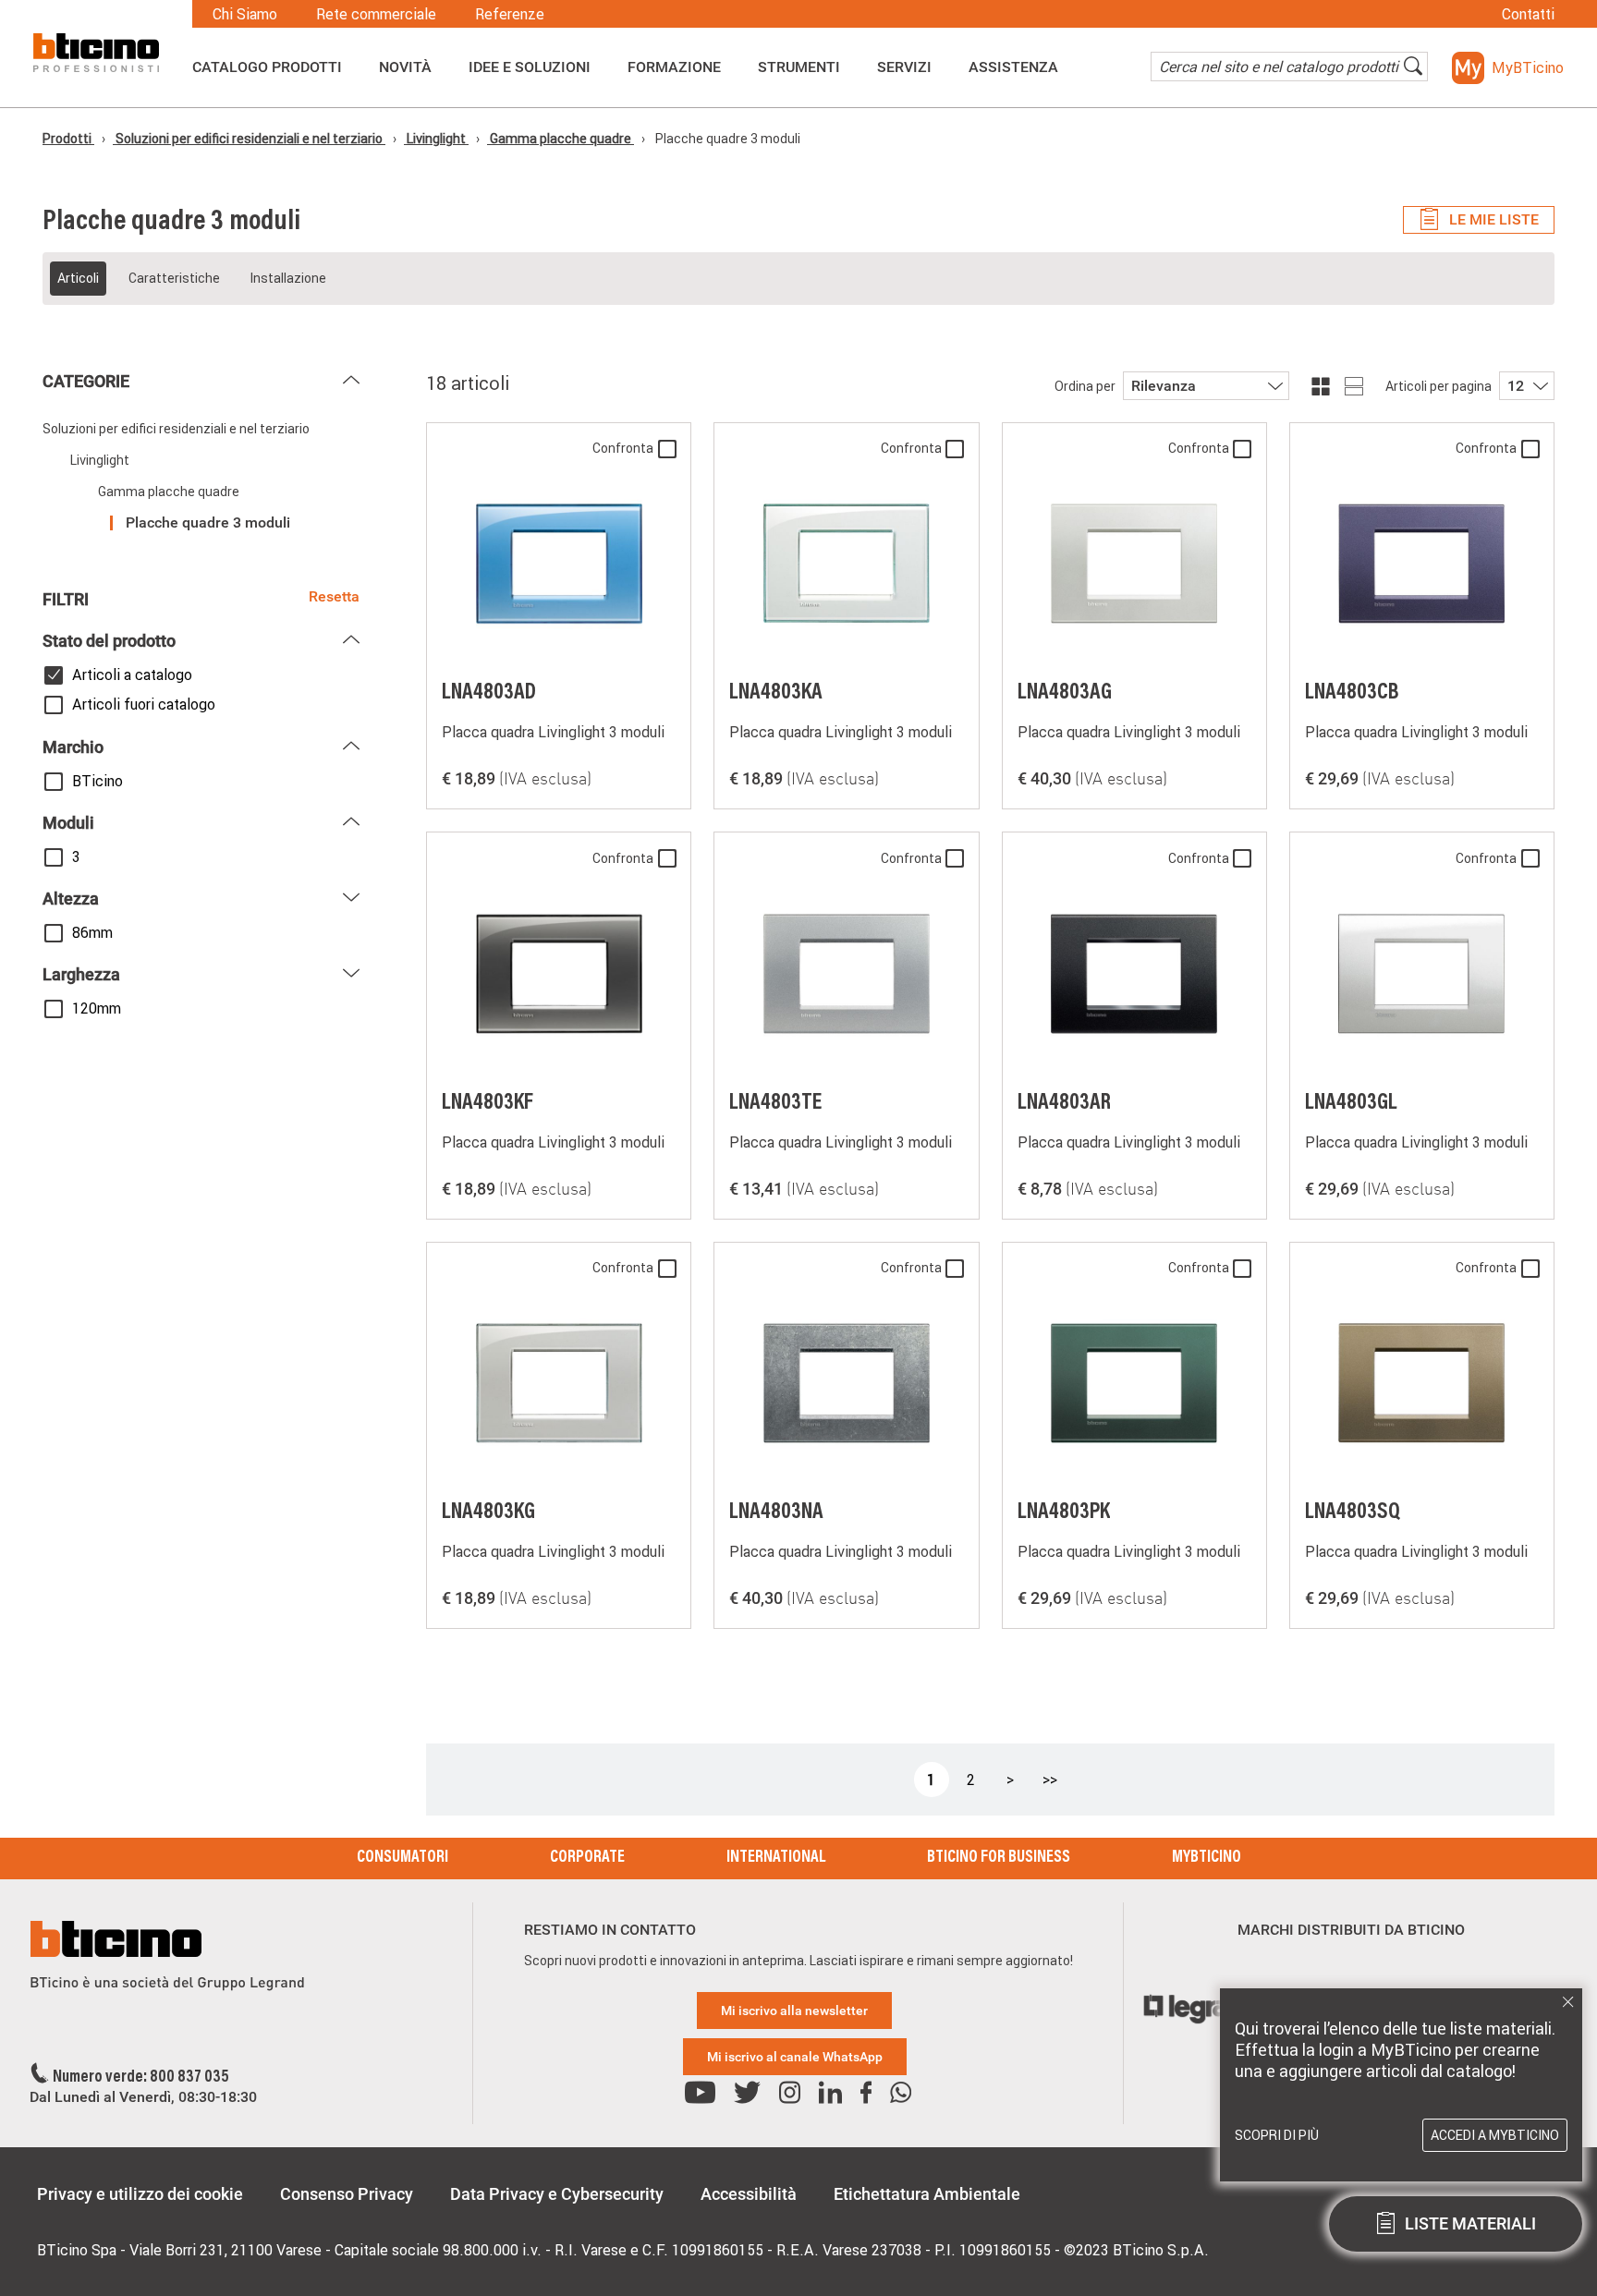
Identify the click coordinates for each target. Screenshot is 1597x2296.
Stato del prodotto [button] (109, 641)
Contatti (1528, 14)
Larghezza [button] (81, 974)
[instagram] (790, 2093)
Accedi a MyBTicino (1495, 2135)
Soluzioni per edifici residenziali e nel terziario (249, 139)
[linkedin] (830, 2093)
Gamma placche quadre (561, 139)
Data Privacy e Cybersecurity (557, 2194)
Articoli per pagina (1439, 386)
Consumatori (402, 1858)
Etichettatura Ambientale (927, 2194)
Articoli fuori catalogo (144, 704)
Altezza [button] (71, 899)
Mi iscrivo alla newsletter (794, 2011)
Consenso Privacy (347, 2194)
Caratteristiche (174, 278)
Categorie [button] (86, 381)
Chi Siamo (245, 14)
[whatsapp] (901, 2093)
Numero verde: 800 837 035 (141, 2078)
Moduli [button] (68, 823)
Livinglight (436, 139)
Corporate (587, 1858)
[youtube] (700, 2093)
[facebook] (866, 2093)
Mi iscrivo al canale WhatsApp (795, 2057)
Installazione (288, 278)
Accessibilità (749, 2194)
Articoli (78, 278)
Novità (405, 67)
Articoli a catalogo (132, 674)
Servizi (904, 67)
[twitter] (747, 2093)
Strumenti (799, 67)
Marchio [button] (73, 747)
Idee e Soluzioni (530, 67)
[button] (1508, 68)
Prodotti (68, 139)
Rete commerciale (376, 14)
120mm (97, 1008)
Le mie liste (1494, 219)
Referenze (510, 14)
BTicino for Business (999, 1858)
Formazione (674, 67)
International (776, 1858)
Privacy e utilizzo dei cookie (140, 2194)
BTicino (98, 781)
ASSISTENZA (1013, 67)
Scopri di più (1277, 2135)
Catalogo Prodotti (267, 67)
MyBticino (1207, 1858)
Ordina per (1085, 386)
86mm (92, 932)
